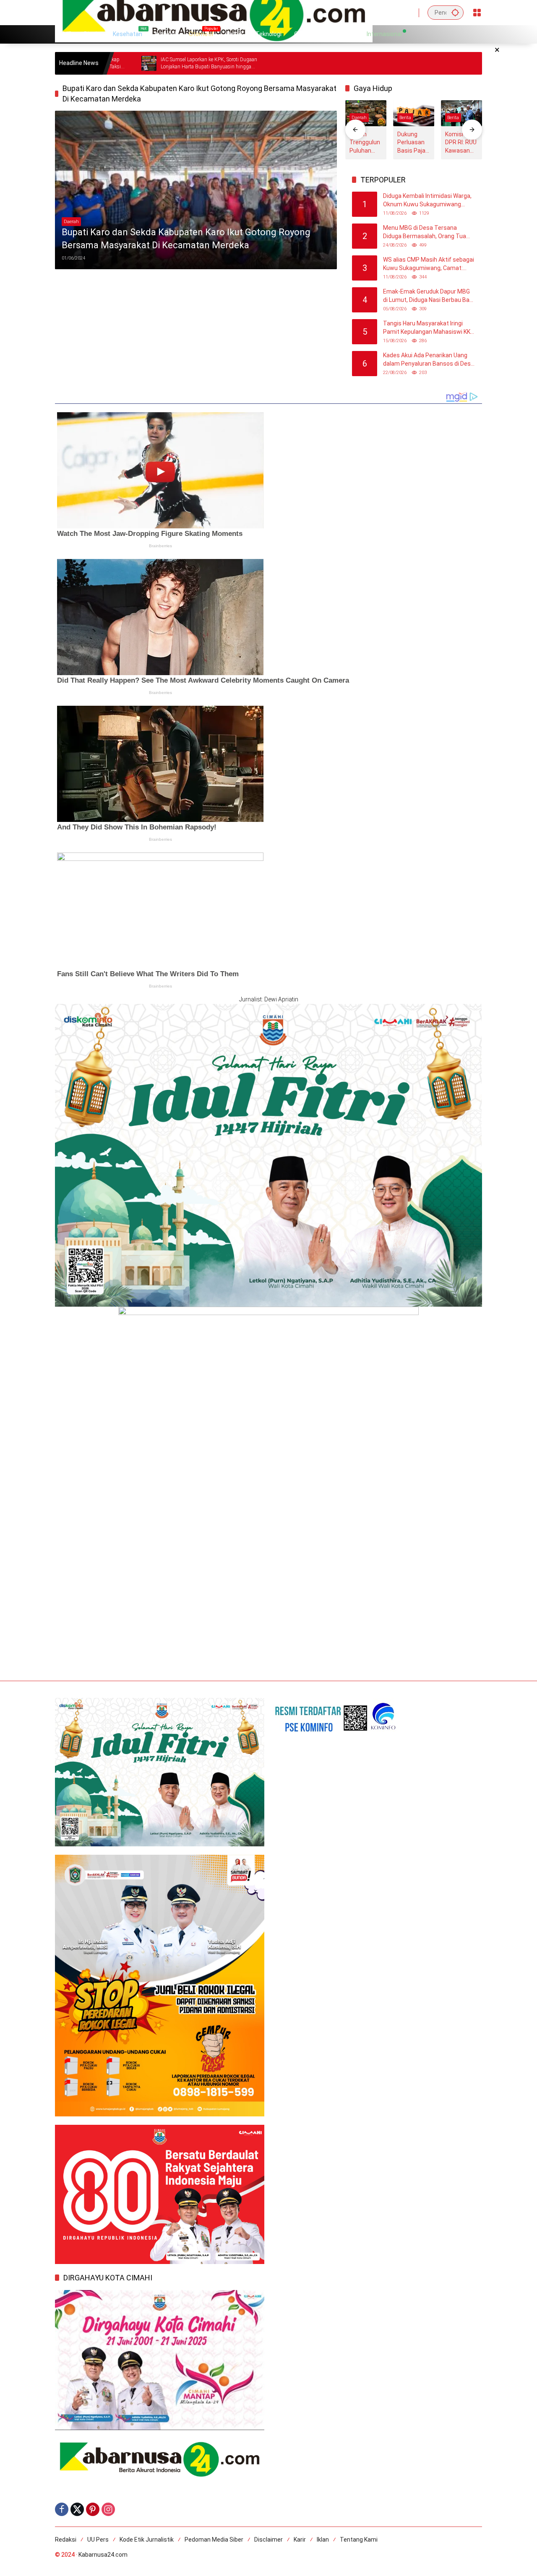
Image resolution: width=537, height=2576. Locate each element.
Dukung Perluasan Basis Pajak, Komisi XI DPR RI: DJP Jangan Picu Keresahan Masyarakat (413, 143)
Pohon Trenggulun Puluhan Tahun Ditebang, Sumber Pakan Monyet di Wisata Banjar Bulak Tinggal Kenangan (365, 143)
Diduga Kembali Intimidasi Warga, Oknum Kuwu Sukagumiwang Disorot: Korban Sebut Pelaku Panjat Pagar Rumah (427, 200)
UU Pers (98, 2540)
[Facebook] (62, 2509)
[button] (455, 12)
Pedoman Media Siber (214, 2540)
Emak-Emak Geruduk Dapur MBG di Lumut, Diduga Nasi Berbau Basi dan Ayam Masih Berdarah (429, 296)
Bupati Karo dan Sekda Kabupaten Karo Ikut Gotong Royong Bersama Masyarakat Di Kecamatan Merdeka (186, 239)
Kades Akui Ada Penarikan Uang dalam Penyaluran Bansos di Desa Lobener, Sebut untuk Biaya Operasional (429, 360)
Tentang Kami (359, 2540)
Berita (405, 118)
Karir (300, 2540)
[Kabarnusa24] (214, 12)
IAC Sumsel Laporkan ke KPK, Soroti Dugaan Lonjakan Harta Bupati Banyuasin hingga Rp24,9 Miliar (128, 64)
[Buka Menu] (477, 13)
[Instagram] (108, 2509)
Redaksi (66, 2540)
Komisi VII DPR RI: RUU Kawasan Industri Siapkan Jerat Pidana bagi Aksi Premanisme (461, 143)
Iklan (323, 2540)
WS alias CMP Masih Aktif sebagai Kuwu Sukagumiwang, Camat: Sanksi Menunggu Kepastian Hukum (429, 264)
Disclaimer (268, 2540)
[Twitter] (77, 2509)
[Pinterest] (93, 2509)
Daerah (71, 222)
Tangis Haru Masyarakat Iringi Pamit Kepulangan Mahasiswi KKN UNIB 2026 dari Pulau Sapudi (429, 328)
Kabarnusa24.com (103, 2555)
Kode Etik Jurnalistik (147, 2540)
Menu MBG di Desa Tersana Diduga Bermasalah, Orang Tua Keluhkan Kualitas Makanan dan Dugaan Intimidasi (425, 232)
